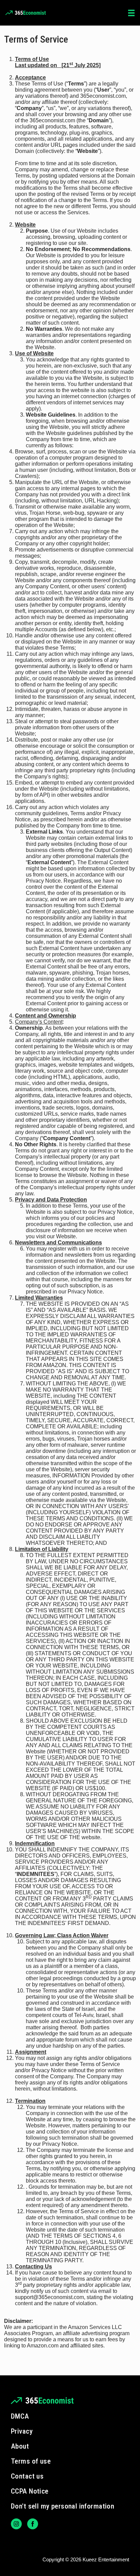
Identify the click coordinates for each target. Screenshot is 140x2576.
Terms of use (31, 2461)
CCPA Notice (30, 2491)
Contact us (27, 2476)
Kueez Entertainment (106, 2559)
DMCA (20, 2416)
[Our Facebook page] (33, 2524)
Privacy (22, 2431)
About (20, 2446)
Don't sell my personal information (63, 2506)
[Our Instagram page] (16, 2524)
